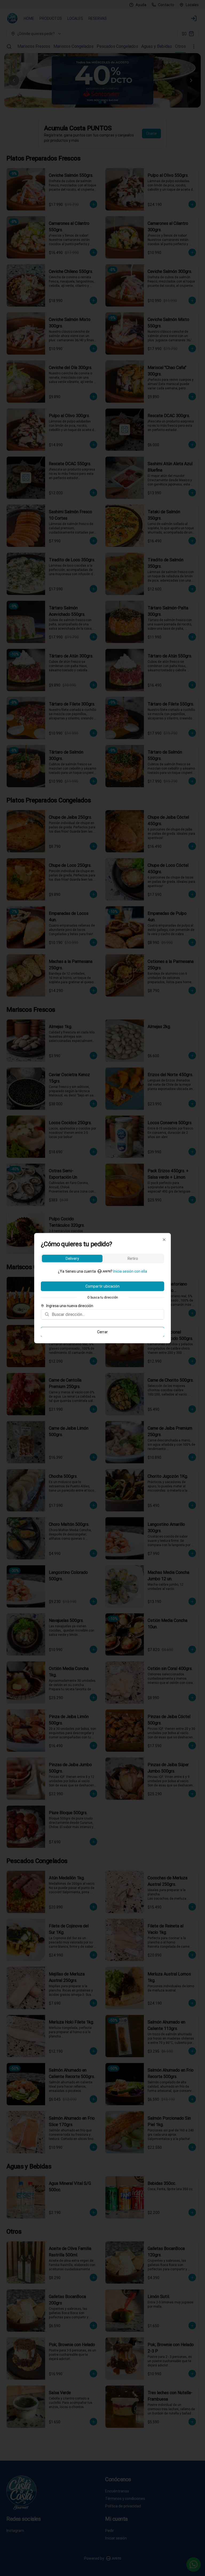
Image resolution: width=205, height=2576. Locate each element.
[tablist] (102, 1258)
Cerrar (102, 1332)
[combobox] (106, 1314)
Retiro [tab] (133, 1258)
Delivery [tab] (72, 1258)
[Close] (164, 1240)
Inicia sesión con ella (130, 1271)
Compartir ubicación (102, 1286)
